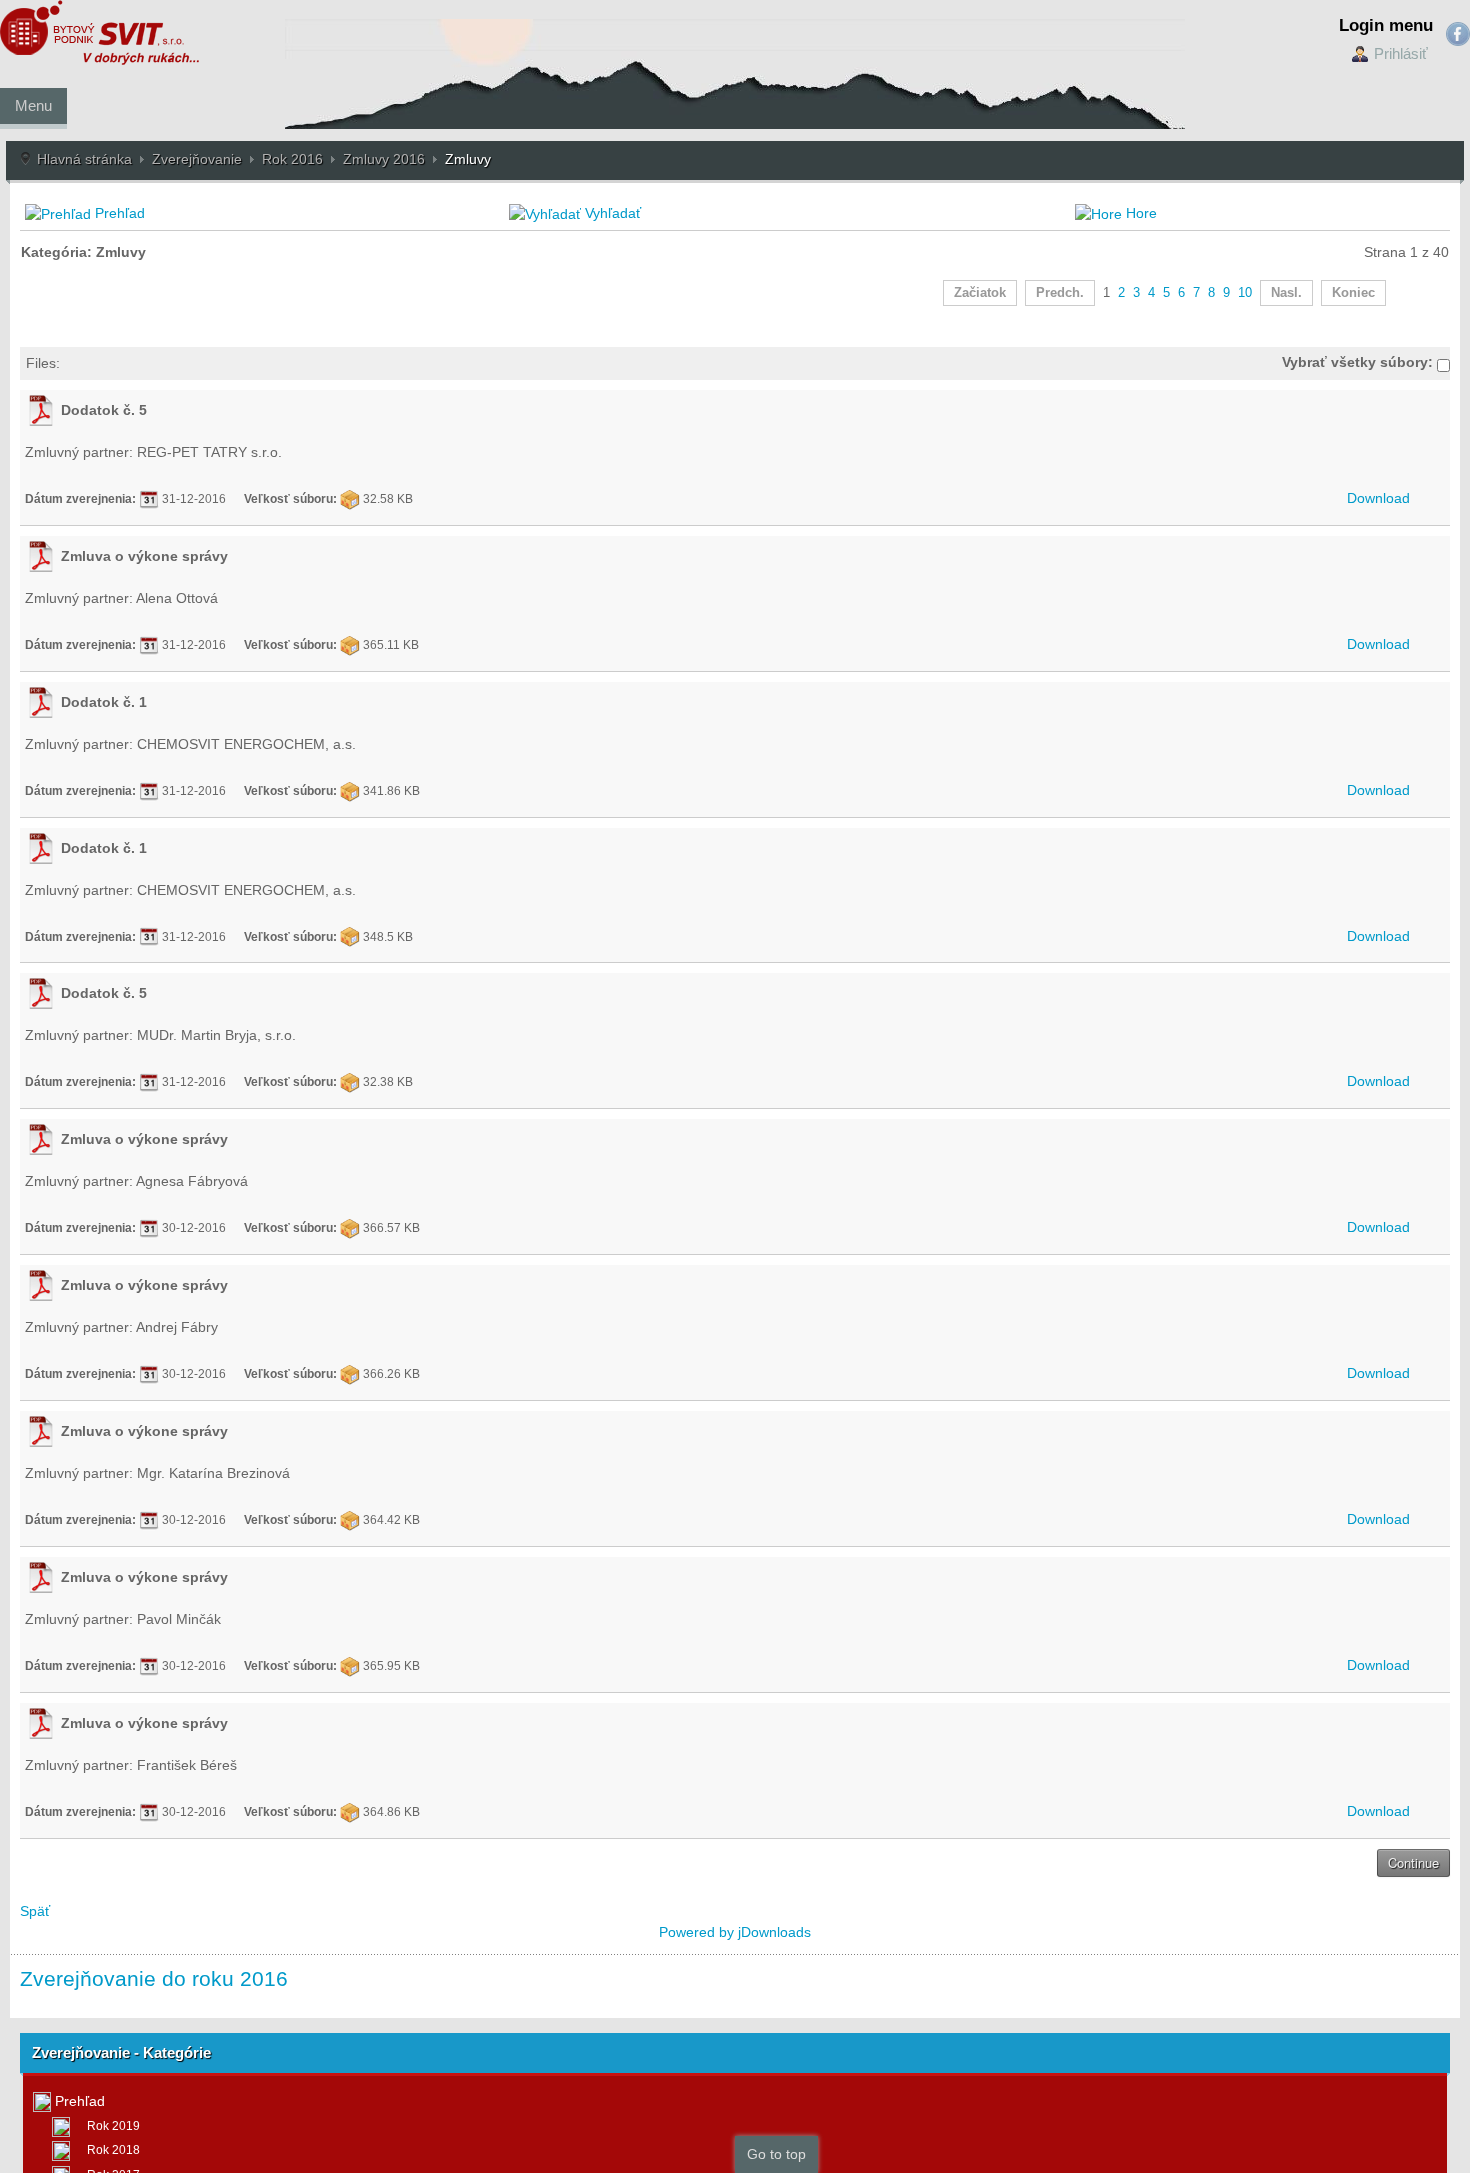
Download (1378, 498)
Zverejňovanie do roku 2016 (154, 1978)
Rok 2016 (292, 159)
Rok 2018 (113, 2150)
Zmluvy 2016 (384, 159)
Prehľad (120, 213)
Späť (35, 1911)
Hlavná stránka (84, 159)
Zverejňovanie (197, 159)
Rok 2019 (113, 2126)
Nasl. (1286, 293)
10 (1245, 293)
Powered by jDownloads (735, 1932)
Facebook (1458, 34)
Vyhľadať (613, 213)
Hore (1141, 213)
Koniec (1353, 293)
